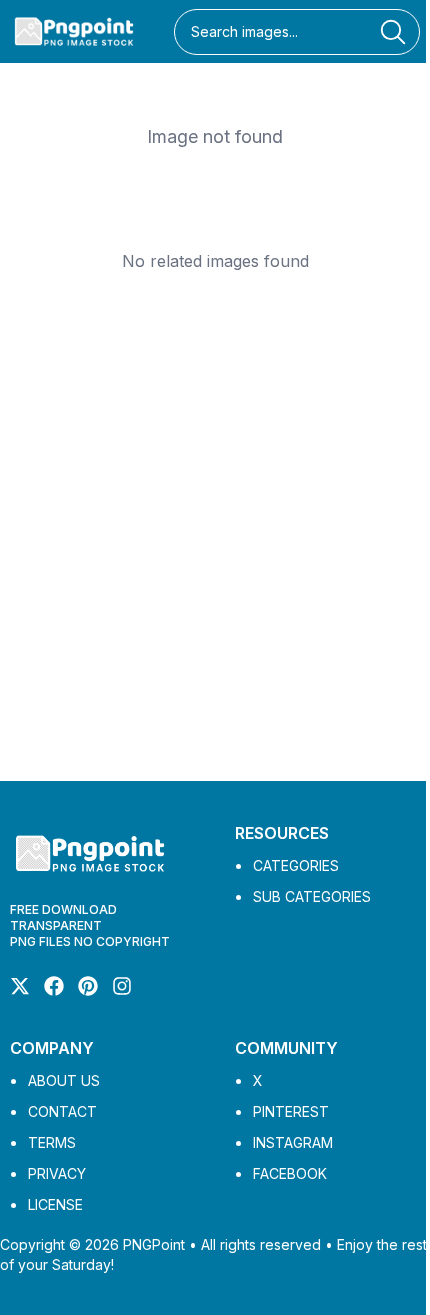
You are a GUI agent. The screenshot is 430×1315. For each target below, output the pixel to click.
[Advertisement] (215, 536)
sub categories (312, 896)
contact (62, 1111)
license (55, 1204)
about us (64, 1080)
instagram (293, 1142)
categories (296, 865)
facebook (290, 1173)
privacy (57, 1173)
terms (52, 1142)
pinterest (291, 1111)
